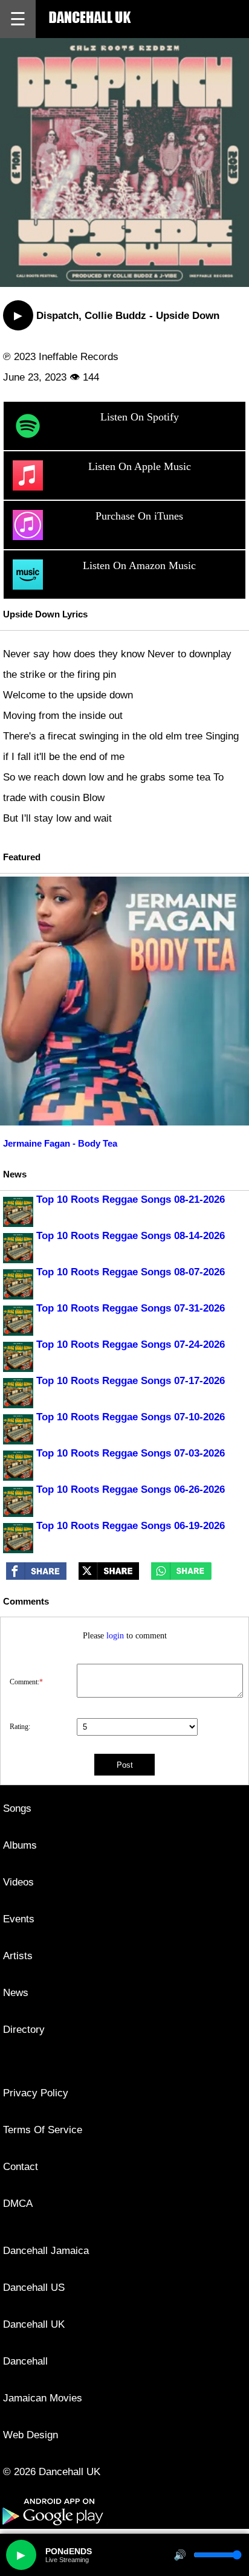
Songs (17, 1808)
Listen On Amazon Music (139, 565)
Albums (20, 1845)
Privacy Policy (36, 2093)
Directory (24, 2030)
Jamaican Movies (43, 2398)
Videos (18, 1882)
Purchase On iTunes (139, 516)
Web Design (31, 2435)
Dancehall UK (34, 2324)
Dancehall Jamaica (46, 2251)
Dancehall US (34, 2288)
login (115, 1636)
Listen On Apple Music (140, 466)
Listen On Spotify (140, 417)
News (16, 1993)
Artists (18, 1956)
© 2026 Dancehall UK (52, 2472)
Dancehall (25, 2361)
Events (19, 1919)
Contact (21, 2167)
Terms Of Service (43, 2130)
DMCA (18, 2204)
